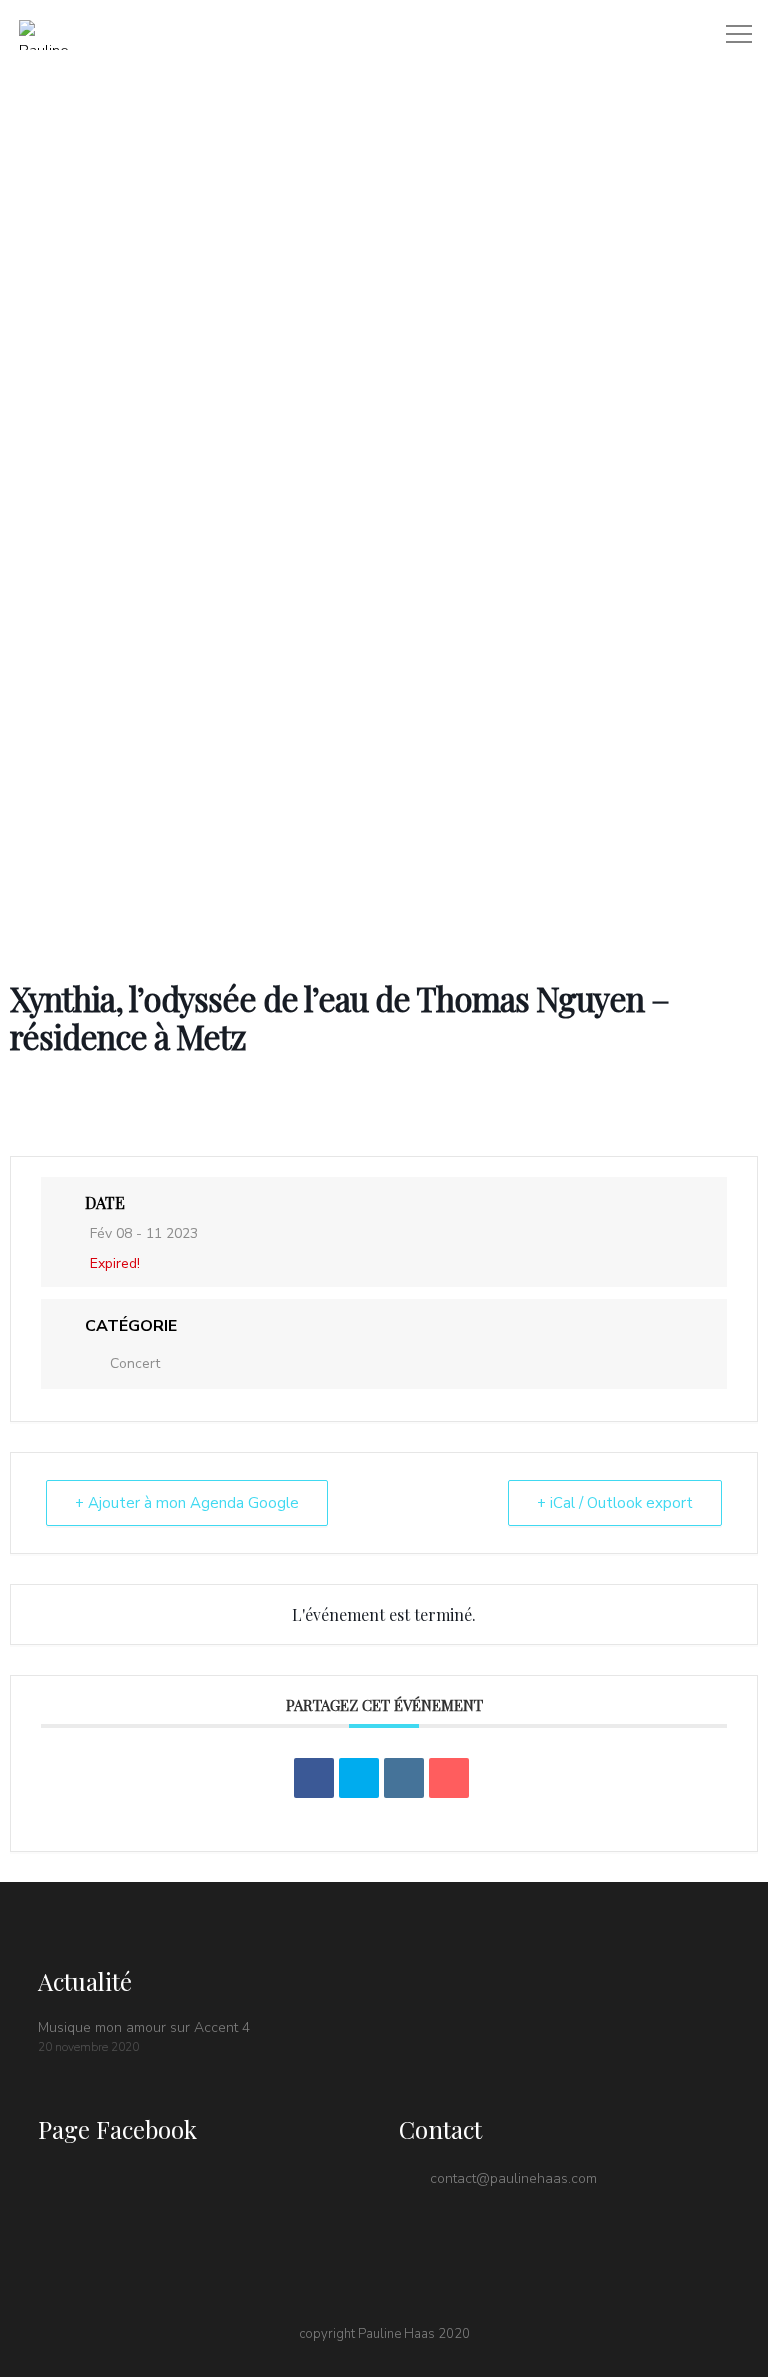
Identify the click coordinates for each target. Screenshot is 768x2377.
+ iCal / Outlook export (615, 1503)
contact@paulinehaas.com (513, 2178)
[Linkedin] (404, 1778)
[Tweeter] (359, 1778)
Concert (135, 1363)
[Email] (449, 1778)
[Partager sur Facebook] (314, 1778)
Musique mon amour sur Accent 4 (144, 2027)
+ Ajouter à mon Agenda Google (187, 1503)
